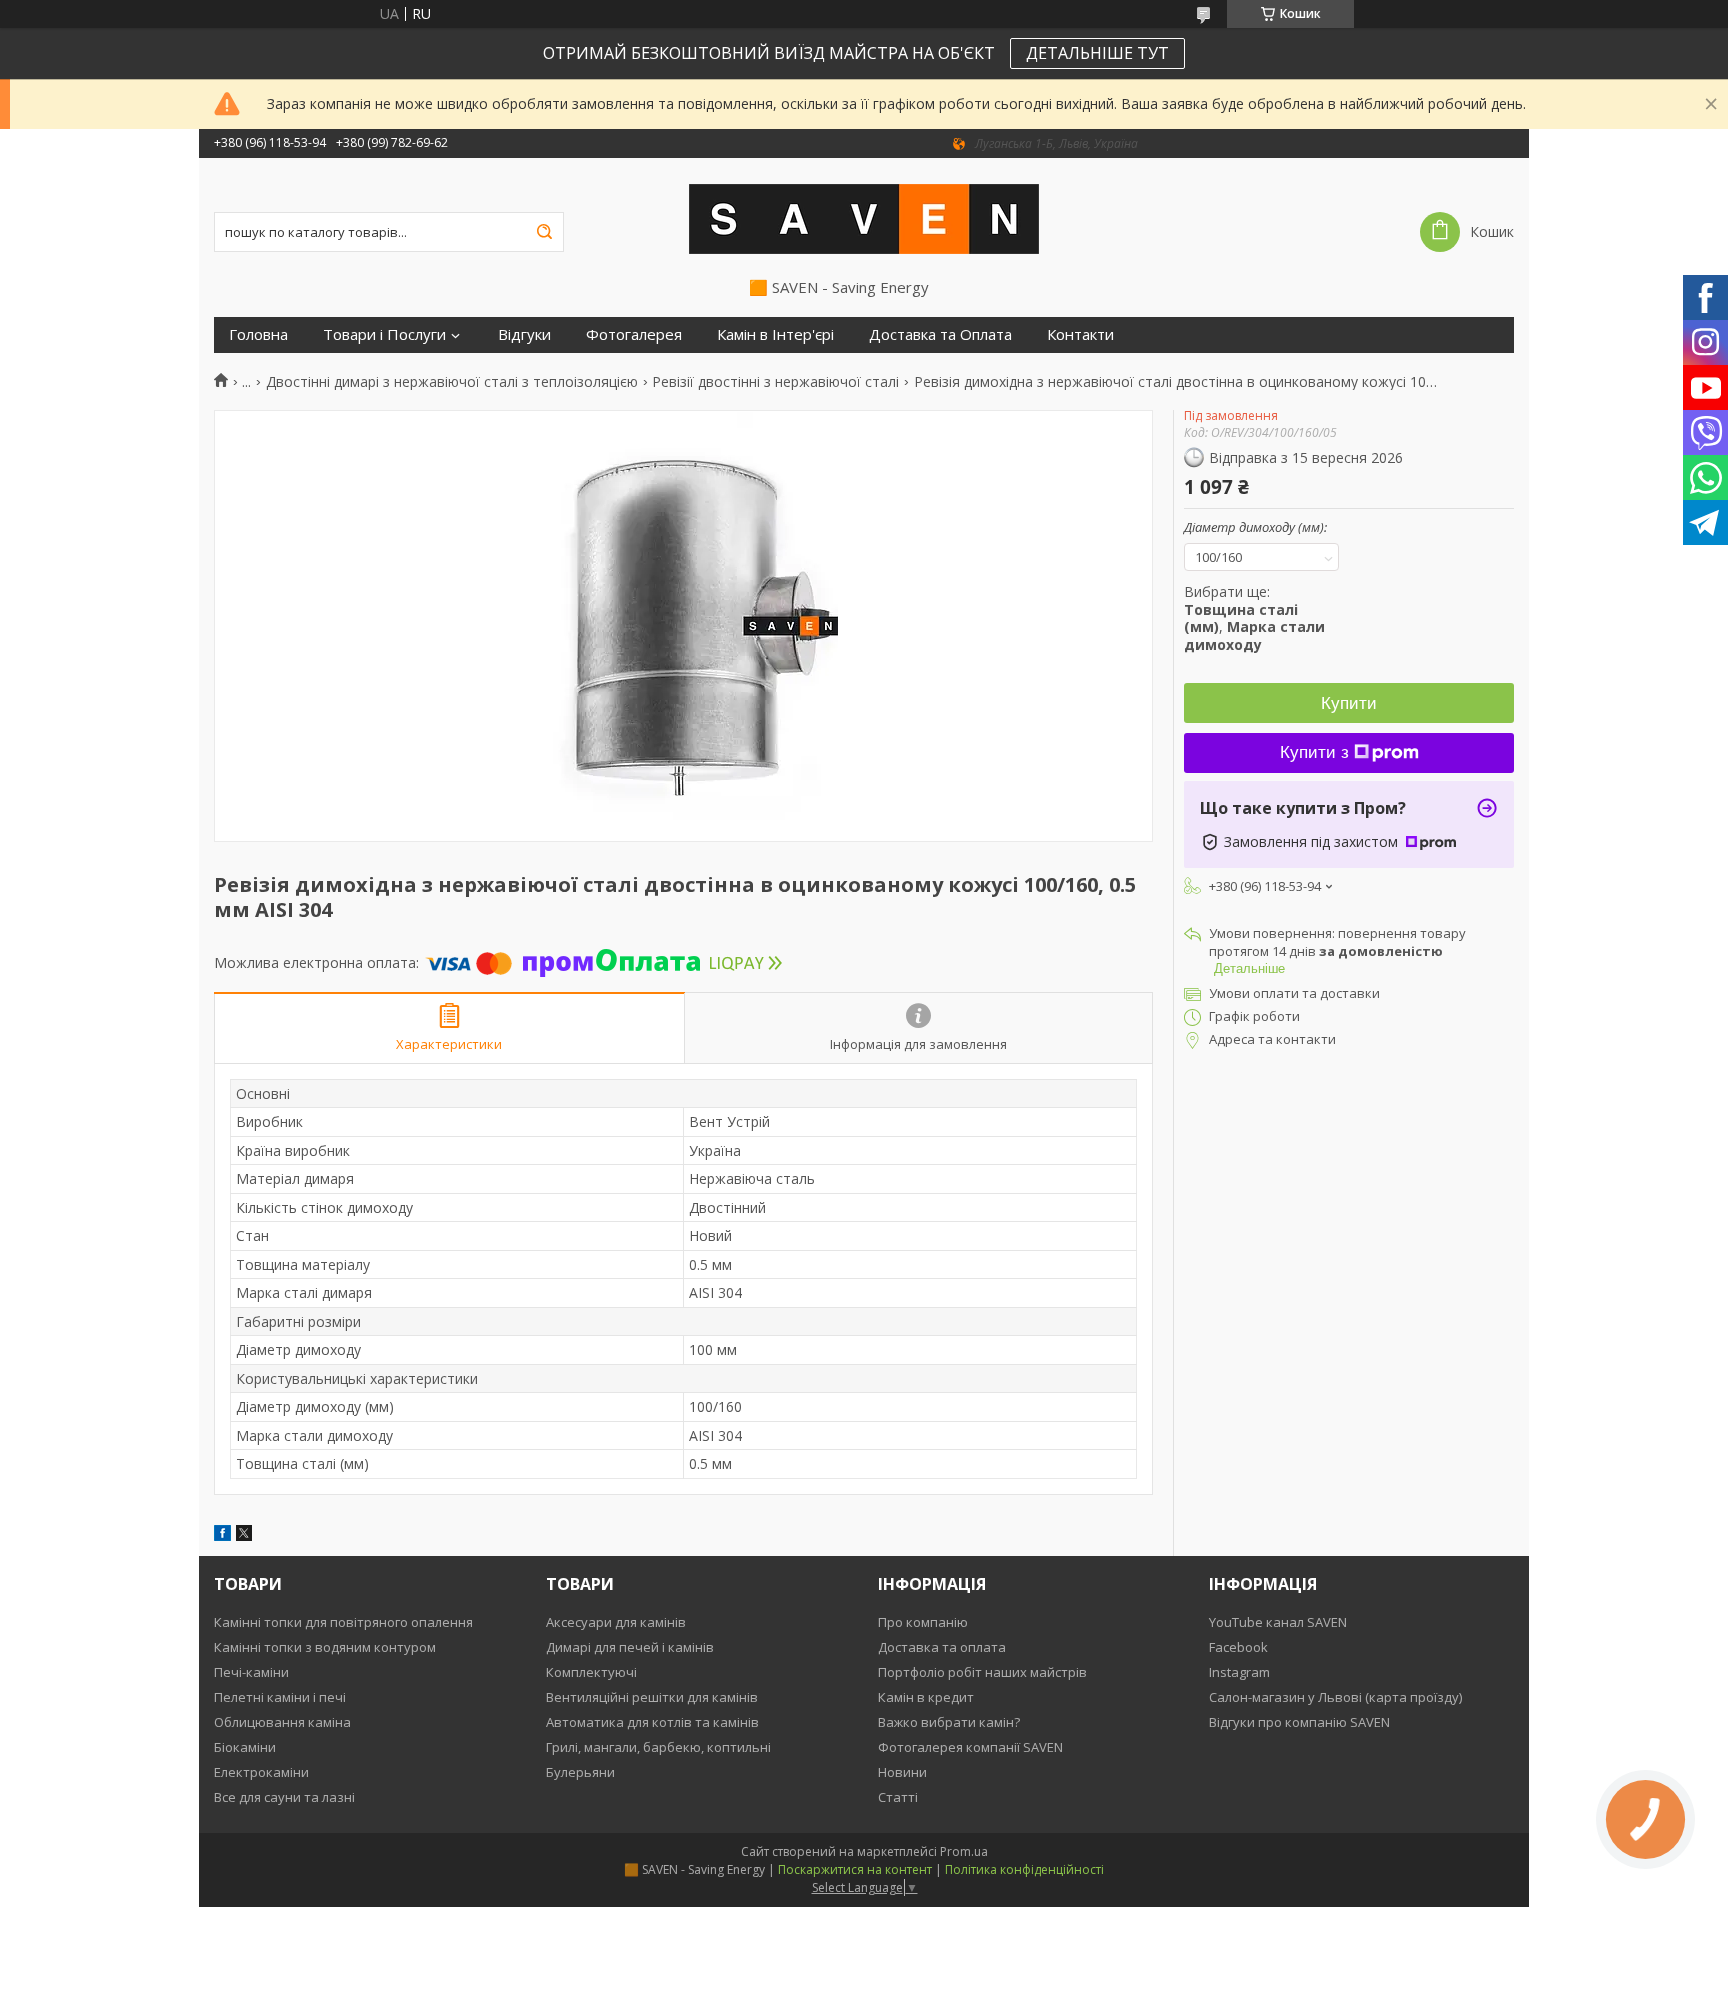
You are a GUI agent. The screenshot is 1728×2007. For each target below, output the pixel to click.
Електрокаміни (261, 1772)
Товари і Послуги (384, 334)
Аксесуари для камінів (616, 1622)
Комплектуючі (591, 1672)
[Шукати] (544, 232)
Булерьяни (580, 1772)
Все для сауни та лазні (284, 1797)
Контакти (1080, 334)
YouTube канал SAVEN (1278, 1622)
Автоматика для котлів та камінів (652, 1722)
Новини (902, 1772)
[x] (244, 1535)
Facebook (1238, 1647)
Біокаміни (245, 1747)
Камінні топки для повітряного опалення (343, 1622)
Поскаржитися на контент (855, 1869)
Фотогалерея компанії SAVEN (970, 1747)
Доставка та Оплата (940, 334)
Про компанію (923, 1622)
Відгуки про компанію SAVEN (1299, 1722)
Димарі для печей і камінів (630, 1647)
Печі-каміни (251, 1672)
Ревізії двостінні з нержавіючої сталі (775, 382)
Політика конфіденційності (1024, 1869)
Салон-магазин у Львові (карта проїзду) (1335, 1697)
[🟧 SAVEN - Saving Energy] (864, 218)
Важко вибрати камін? (949, 1722)
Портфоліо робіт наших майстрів (982, 1672)
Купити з (1314, 752)
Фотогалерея (634, 334)
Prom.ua (964, 1851)
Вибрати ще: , (1254, 618)
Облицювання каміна (282, 1722)
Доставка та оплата (942, 1647)
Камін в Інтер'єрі (775, 334)
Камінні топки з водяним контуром (325, 1647)
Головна (258, 334)
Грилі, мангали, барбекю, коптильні (658, 1747)
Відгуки (524, 334)
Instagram (1239, 1672)
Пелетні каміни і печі (280, 1697)
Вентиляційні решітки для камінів (652, 1697)
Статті (898, 1797)
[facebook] (222, 1535)
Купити (1349, 703)
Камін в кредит (926, 1697)
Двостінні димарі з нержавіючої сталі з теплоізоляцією (452, 382)
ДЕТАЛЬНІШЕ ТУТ (1097, 53)
